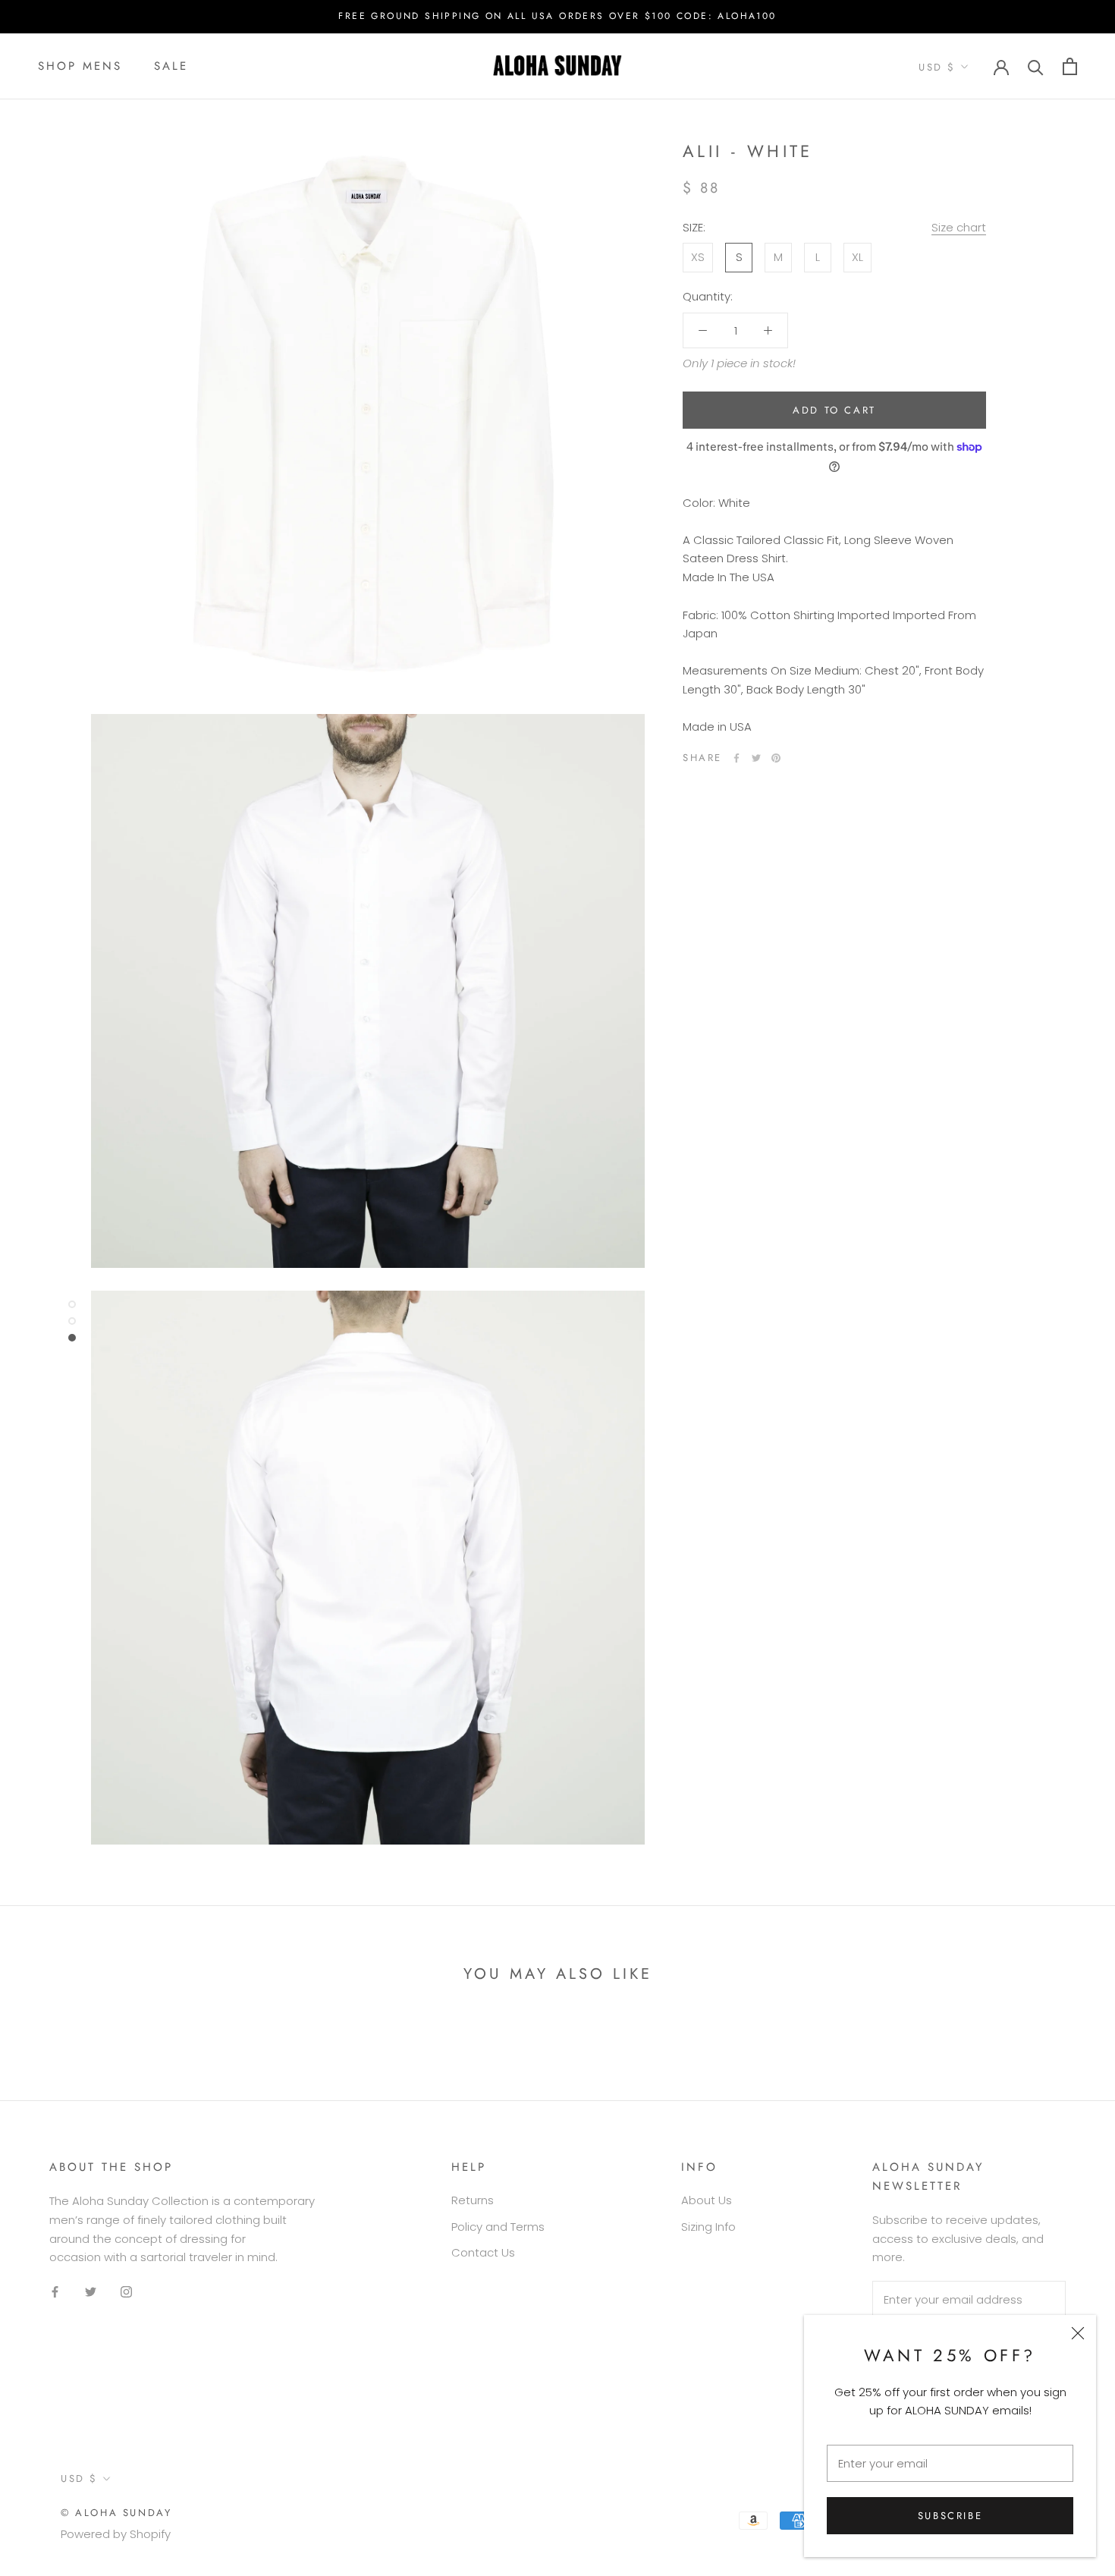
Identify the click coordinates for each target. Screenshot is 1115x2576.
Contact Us (483, 2252)
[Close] (1078, 2333)
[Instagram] (126, 2292)
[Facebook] (737, 758)
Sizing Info (708, 2227)
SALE (171, 66)
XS (698, 257)
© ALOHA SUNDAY (116, 2513)
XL (857, 257)
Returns (473, 2200)
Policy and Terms (498, 2227)
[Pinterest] (776, 758)
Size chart (959, 226)
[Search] (1036, 66)
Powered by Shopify (116, 2534)
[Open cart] (1070, 66)
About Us (707, 2200)
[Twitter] (756, 758)
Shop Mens (80, 66)
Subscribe (950, 2516)
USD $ (937, 67)
